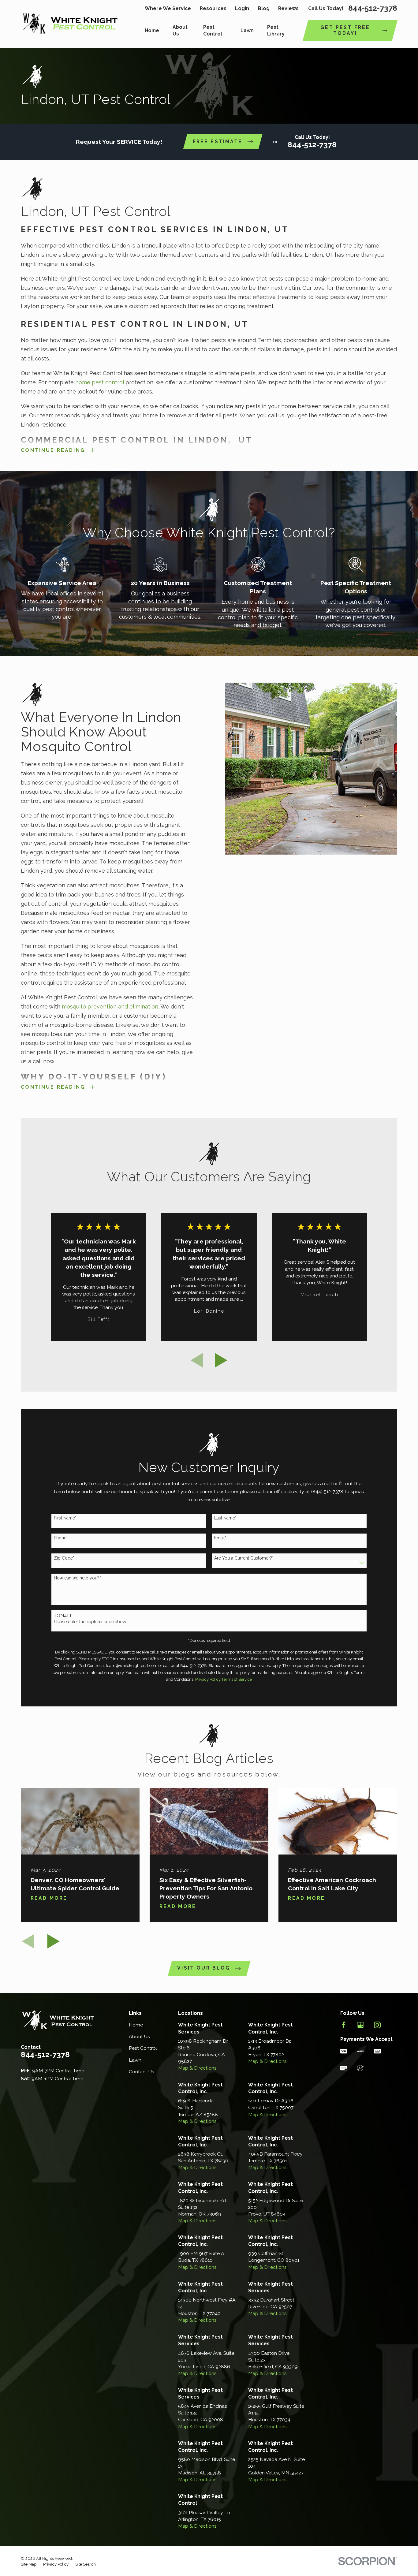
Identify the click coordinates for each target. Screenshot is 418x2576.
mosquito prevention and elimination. (110, 1007)
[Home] (70, 24)
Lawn (135, 2060)
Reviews (288, 8)
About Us (139, 2036)
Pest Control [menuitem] (213, 30)
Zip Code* (64, 1558)
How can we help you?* (77, 1578)
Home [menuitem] (152, 30)
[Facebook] (344, 2025)
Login (242, 8)
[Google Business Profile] (360, 2025)
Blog (264, 8)
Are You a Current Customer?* (244, 1558)
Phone (60, 1538)
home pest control (100, 382)
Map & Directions (197, 2068)
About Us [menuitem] (180, 30)
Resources (213, 8)
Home (136, 2025)
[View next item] (221, 1360)
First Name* (65, 1518)
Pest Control (143, 2048)
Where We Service (168, 8)
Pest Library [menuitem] (276, 30)
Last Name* (225, 1518)
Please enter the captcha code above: (91, 1622)
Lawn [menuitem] (247, 30)
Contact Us (142, 2072)
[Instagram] (377, 2025)
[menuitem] (29, 2564)
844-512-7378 (373, 8)
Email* (220, 1538)
